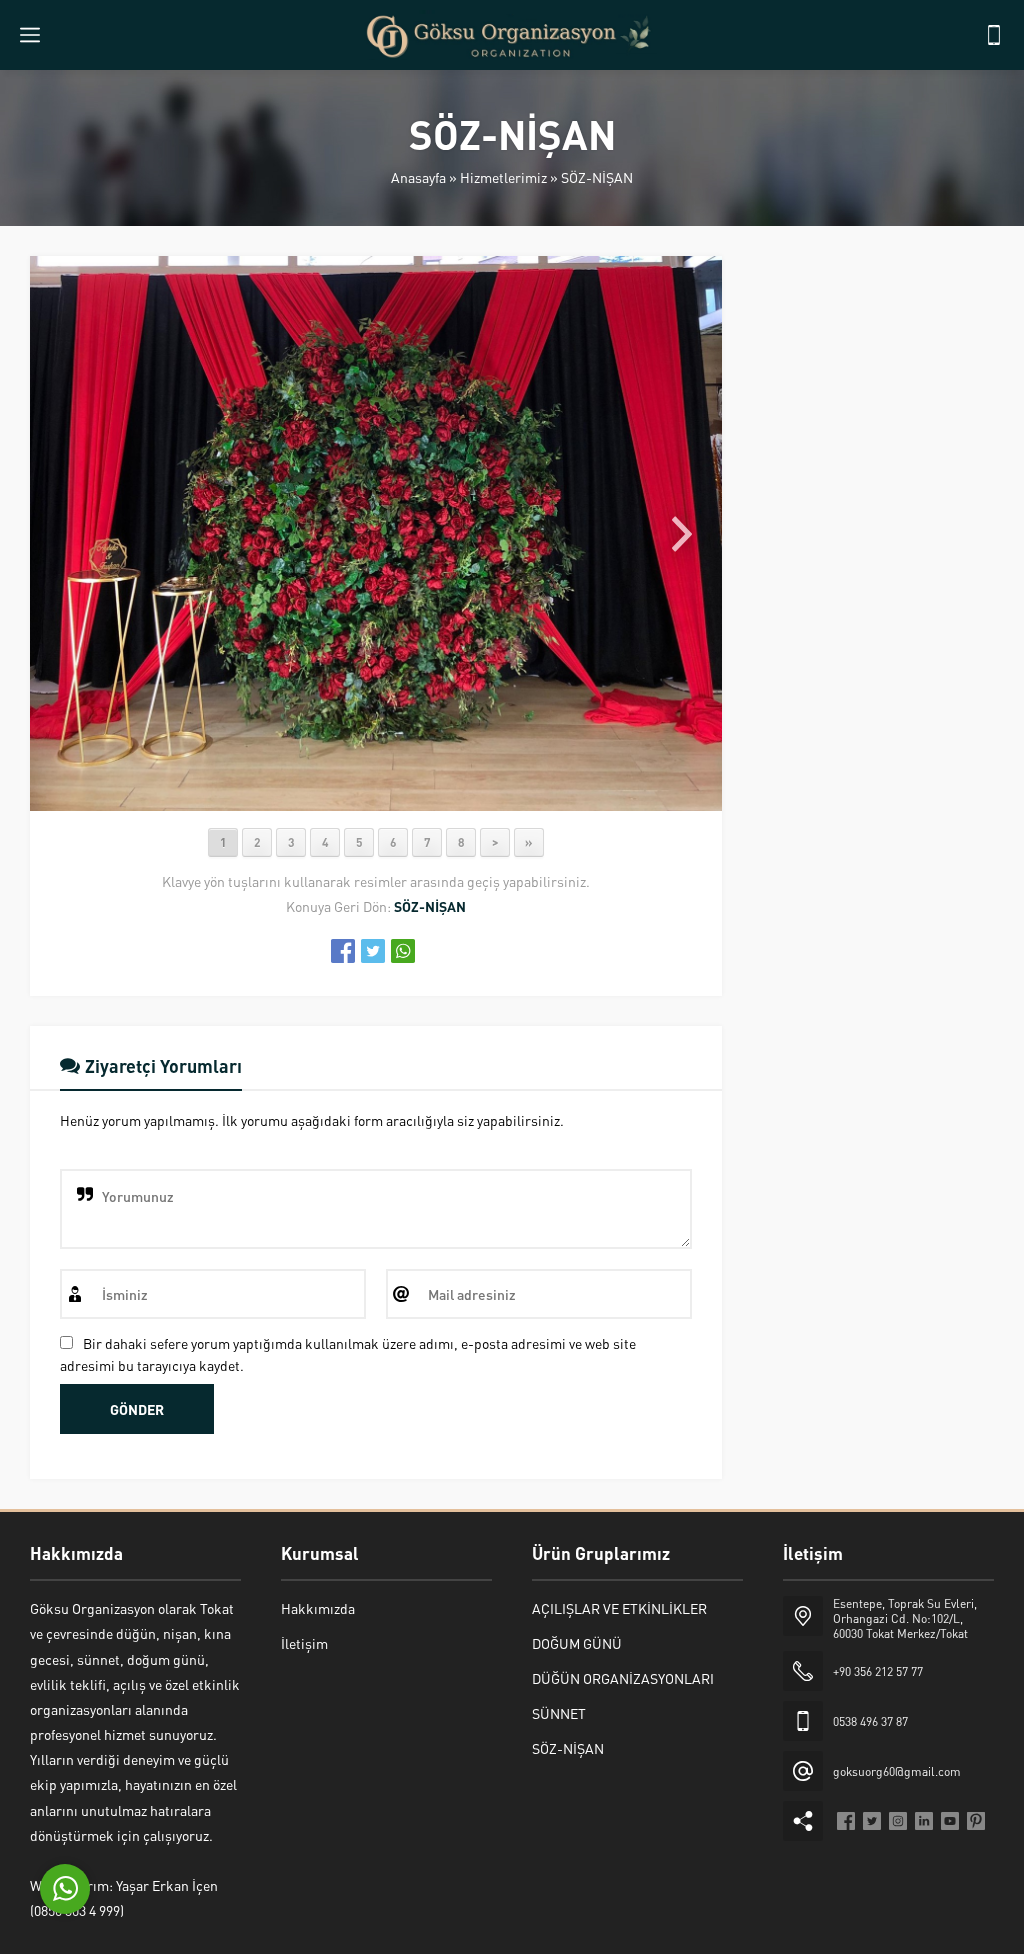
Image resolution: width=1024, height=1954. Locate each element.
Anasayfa (418, 177)
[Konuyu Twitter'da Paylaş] (373, 951)
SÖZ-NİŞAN (597, 177)
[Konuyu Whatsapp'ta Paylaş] (403, 951)
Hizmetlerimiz (503, 177)
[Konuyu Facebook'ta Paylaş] (343, 951)
